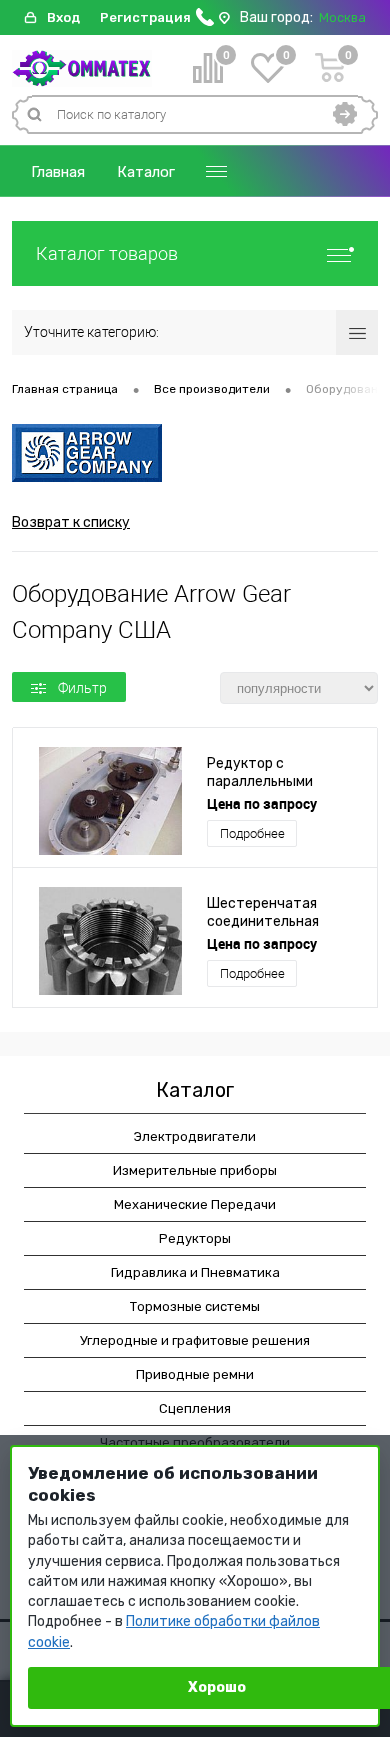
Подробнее (252, 833)
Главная (58, 172)
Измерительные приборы (195, 1170)
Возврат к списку (71, 522)
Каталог (146, 172)
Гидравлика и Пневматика (195, 1272)
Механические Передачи (195, 1204)
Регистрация (145, 17)
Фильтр (82, 688)
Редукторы (195, 1238)
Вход (63, 17)
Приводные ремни (195, 1374)
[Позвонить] (205, 21)
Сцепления (195, 1408)
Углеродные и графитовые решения (195, 1340)
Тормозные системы (195, 1306)
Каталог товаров (107, 253)
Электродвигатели (195, 1136)
